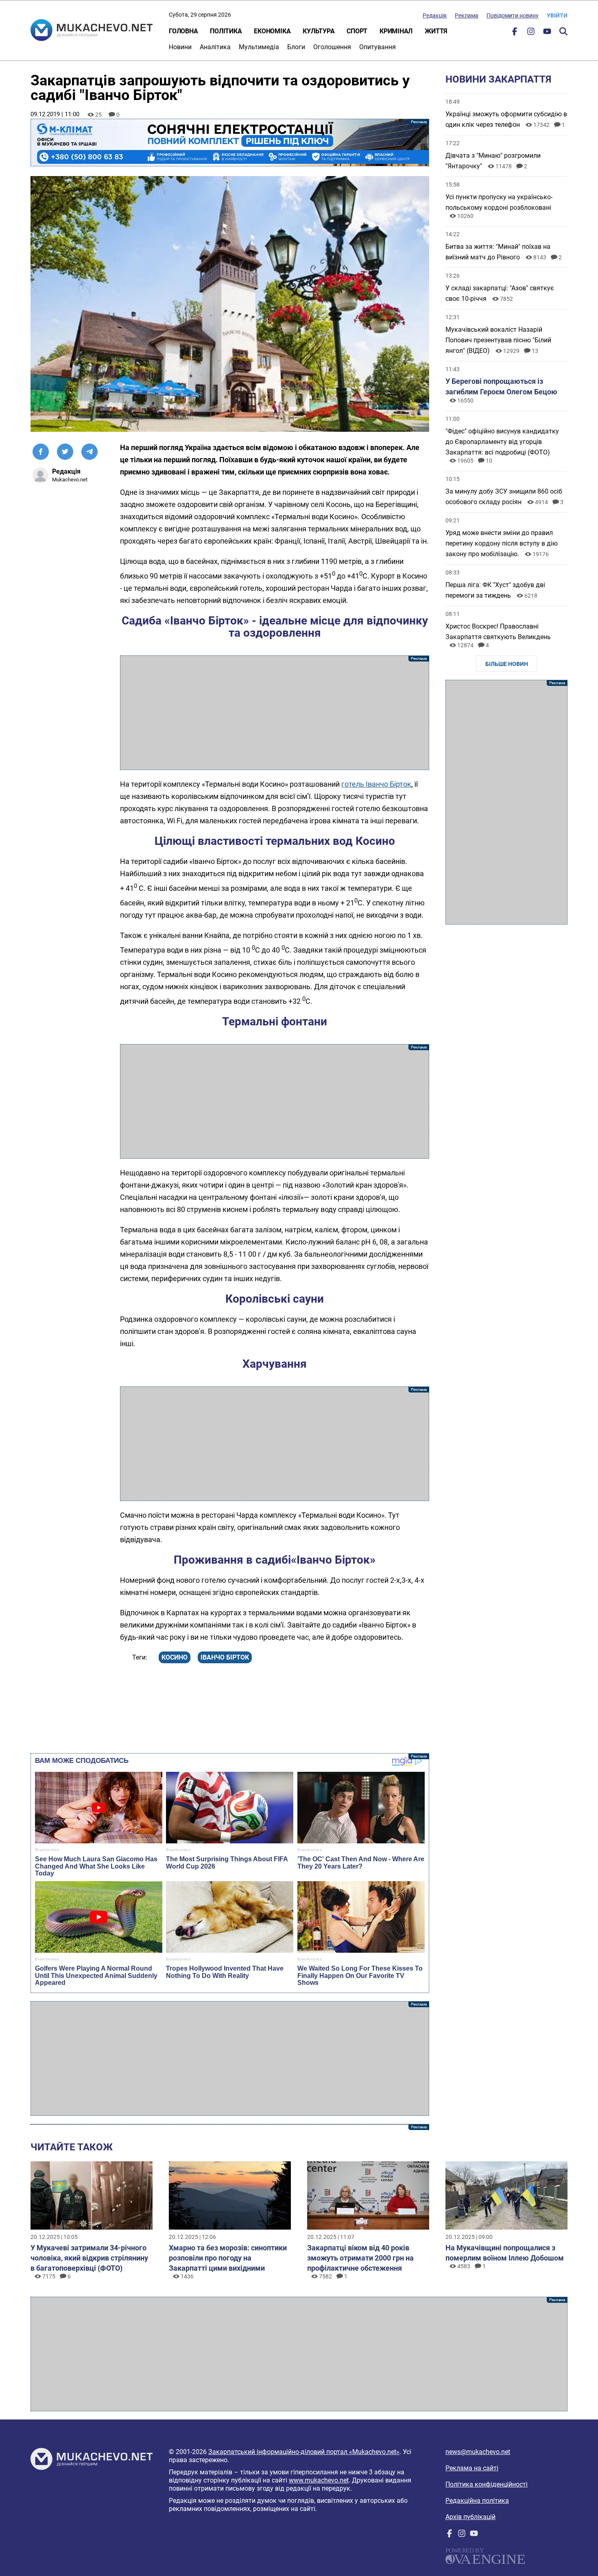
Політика (226, 31)
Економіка (272, 31)
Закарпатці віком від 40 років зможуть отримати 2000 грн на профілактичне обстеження (360, 2258)
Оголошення (332, 47)
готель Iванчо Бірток (376, 784)
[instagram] (531, 33)
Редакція (435, 15)
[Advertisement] (275, 713)
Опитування (378, 47)
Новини (180, 47)
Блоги (296, 47)
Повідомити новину (513, 15)
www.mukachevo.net (319, 2480)
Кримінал (396, 31)
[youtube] (547, 33)
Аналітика (215, 47)
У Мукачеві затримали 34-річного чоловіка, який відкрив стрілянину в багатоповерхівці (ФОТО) (89, 2258)
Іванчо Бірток (225, 1657)
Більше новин (507, 664)
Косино (175, 1657)
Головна (183, 31)
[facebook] (515, 33)
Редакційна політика (477, 2501)
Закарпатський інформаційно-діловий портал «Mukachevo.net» (304, 2452)
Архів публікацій (470, 2517)
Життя (436, 31)
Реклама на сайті (472, 2468)
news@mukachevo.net (478, 2452)
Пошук (563, 31)
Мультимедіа (259, 47)
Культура (319, 31)
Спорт (357, 31)
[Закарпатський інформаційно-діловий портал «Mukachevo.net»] (92, 31)
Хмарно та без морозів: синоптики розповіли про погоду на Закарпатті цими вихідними (228, 2258)
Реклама (467, 15)
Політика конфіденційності (487, 2484)
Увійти (557, 15)
